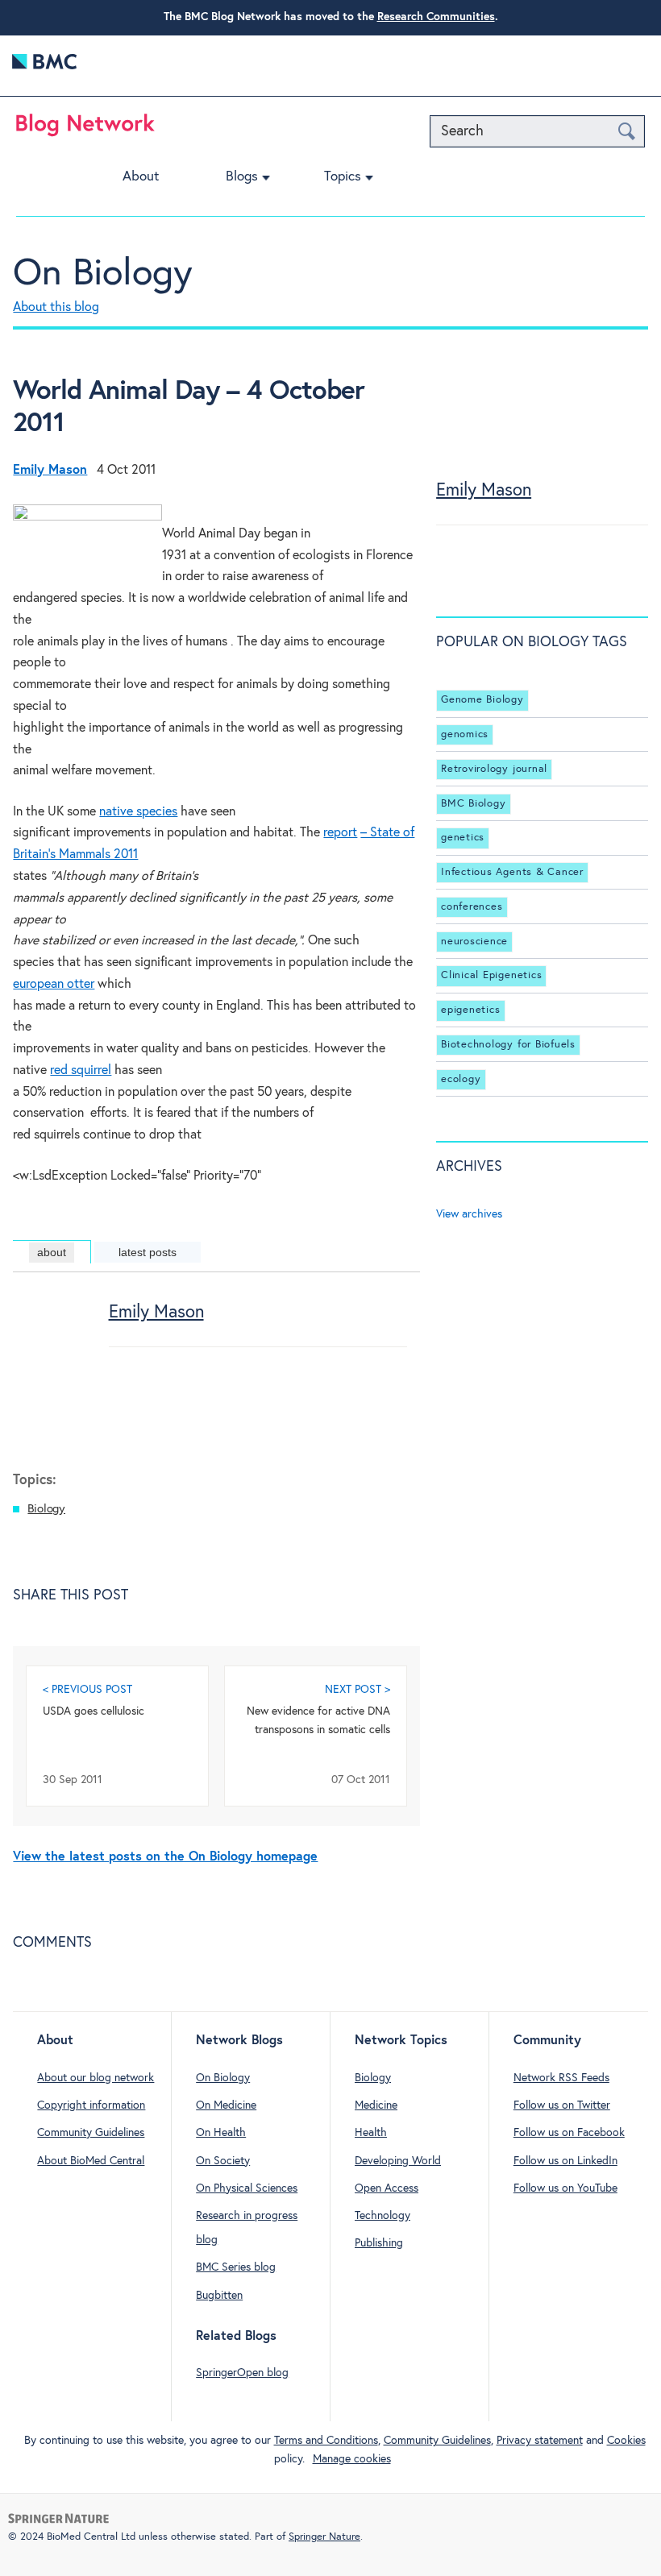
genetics (463, 838)
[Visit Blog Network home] (85, 129)
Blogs (242, 177)
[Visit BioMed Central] (44, 66)
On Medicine (226, 2105)
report (340, 833)
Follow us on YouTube (565, 2188)
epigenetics (470, 1010)
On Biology (103, 274)
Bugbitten (219, 2296)
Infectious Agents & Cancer (512, 872)
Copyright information (91, 2105)
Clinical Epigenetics (491, 975)
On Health (221, 2133)
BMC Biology (473, 804)
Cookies (626, 2441)
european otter (54, 984)
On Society (223, 2161)
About (141, 177)
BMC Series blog (236, 2267)
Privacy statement (540, 2441)
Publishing (379, 2243)
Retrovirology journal (494, 769)
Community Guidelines (91, 2133)
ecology (461, 1079)
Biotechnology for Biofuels (508, 1045)
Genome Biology (482, 700)
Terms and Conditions (326, 2441)
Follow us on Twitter (562, 2105)
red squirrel (81, 1070)
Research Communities (436, 17)
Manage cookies (352, 2459)
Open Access (387, 2188)
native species (138, 812)
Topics (343, 177)
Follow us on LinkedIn (565, 2161)
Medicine (376, 2105)
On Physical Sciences (247, 2188)
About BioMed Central (91, 2161)
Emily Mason (156, 1313)
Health (371, 2133)
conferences (472, 907)
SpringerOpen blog (242, 2373)
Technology (382, 2216)
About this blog (56, 307)
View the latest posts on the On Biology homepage (165, 1857)
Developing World (398, 2161)
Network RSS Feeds (561, 2078)
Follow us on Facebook (569, 2133)
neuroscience (474, 942)
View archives (469, 1214)
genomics (465, 734)
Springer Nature (324, 2537)
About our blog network (96, 2078)
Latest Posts (148, 1252)
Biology (46, 1509)
